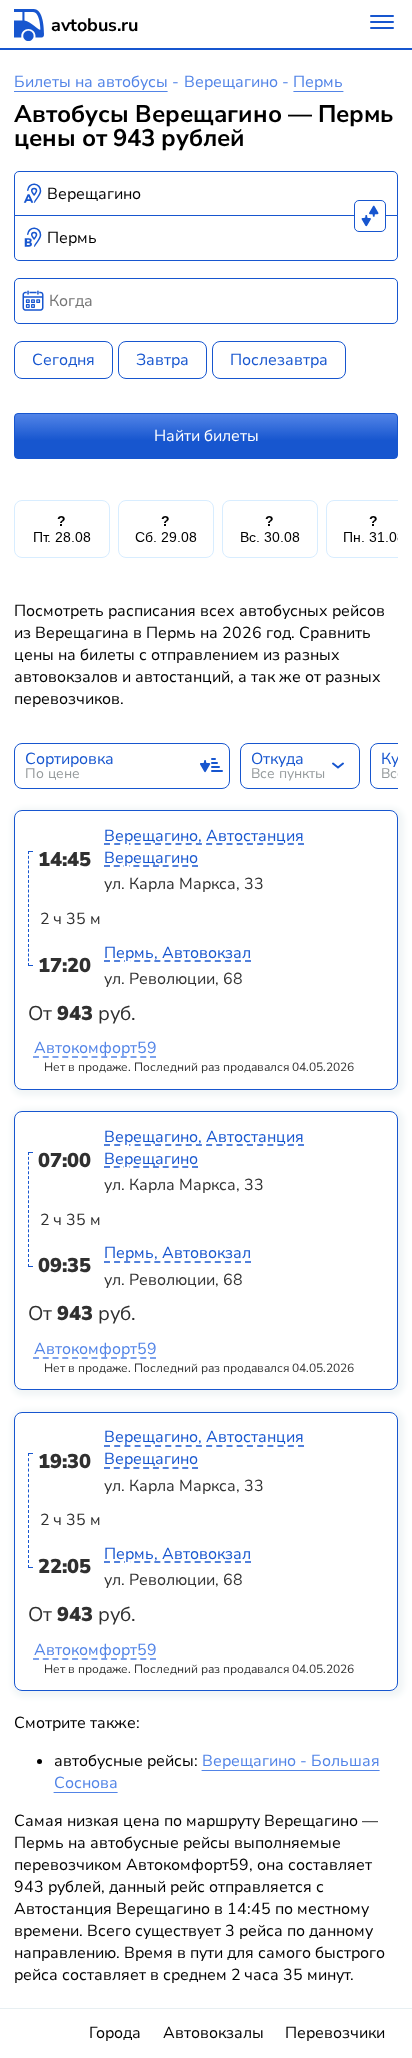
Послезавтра (279, 360)
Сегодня (63, 360)
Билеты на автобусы (91, 82)
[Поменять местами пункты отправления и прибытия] (370, 216)
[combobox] (206, 194)
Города (115, 2033)
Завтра (162, 360)
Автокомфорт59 (95, 1048)
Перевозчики (335, 2033)
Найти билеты (206, 436)
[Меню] (382, 24)
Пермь (318, 82)
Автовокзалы (213, 2033)
